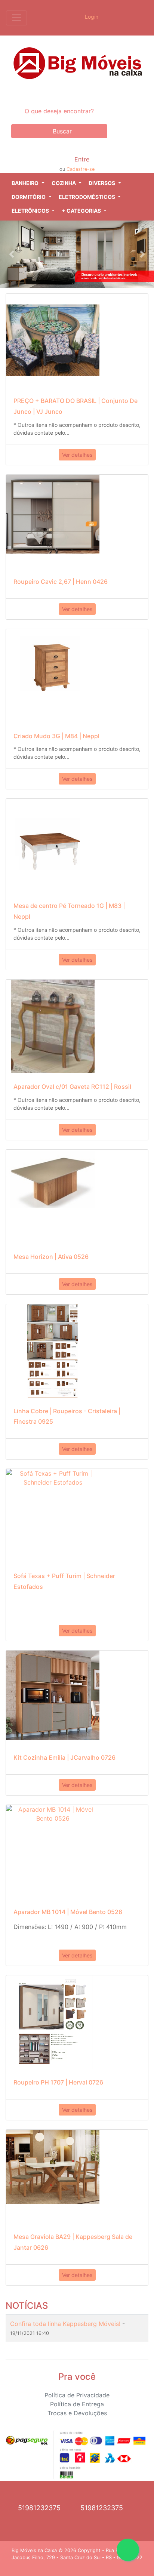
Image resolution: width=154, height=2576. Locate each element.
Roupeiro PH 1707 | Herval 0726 (58, 2082)
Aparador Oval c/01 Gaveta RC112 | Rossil (72, 1087)
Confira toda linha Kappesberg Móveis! (66, 2324)
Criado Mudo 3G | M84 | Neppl (56, 736)
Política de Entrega (77, 2404)
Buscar (61, 131)
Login (91, 17)
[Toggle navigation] (16, 18)
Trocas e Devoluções (77, 2413)
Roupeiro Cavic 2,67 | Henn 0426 (61, 582)
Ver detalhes (77, 455)
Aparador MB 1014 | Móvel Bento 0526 (68, 1912)
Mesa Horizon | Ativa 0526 (51, 1257)
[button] (28, 183)
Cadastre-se (81, 169)
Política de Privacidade (77, 2395)
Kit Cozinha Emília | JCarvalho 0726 (64, 1757)
